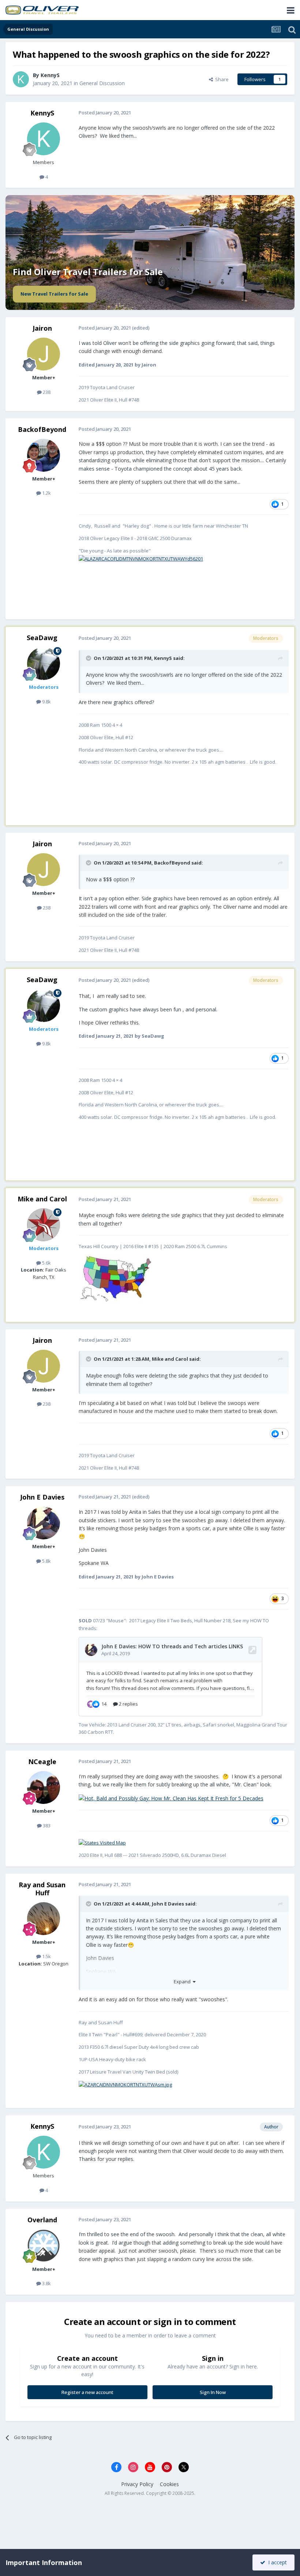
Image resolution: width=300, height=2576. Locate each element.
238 (46, 392)
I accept (276, 2562)
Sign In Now (213, 2392)
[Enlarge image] (141, 558)
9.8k (46, 702)
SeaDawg (42, 638)
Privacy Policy (137, 2484)
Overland (42, 2220)
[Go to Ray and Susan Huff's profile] (44, 1919)
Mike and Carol (42, 1199)
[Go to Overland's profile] (44, 2246)
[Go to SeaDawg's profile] (44, 664)
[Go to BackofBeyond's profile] (44, 455)
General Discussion (102, 83)
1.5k (46, 1956)
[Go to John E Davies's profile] (44, 1523)
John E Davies (42, 1497)
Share (221, 79)
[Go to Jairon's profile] (44, 354)
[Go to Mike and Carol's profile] (44, 1225)
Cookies (169, 2484)
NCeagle (42, 1762)
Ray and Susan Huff (42, 1889)
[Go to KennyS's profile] (21, 79)
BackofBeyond (42, 429)
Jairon (42, 328)
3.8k (46, 2283)
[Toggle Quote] (89, 658)
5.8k (46, 1561)
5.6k (46, 1263)
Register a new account (87, 2392)
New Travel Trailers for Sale (54, 294)
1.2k (46, 493)
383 (46, 1825)
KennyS (50, 75)
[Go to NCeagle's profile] (44, 1787)
